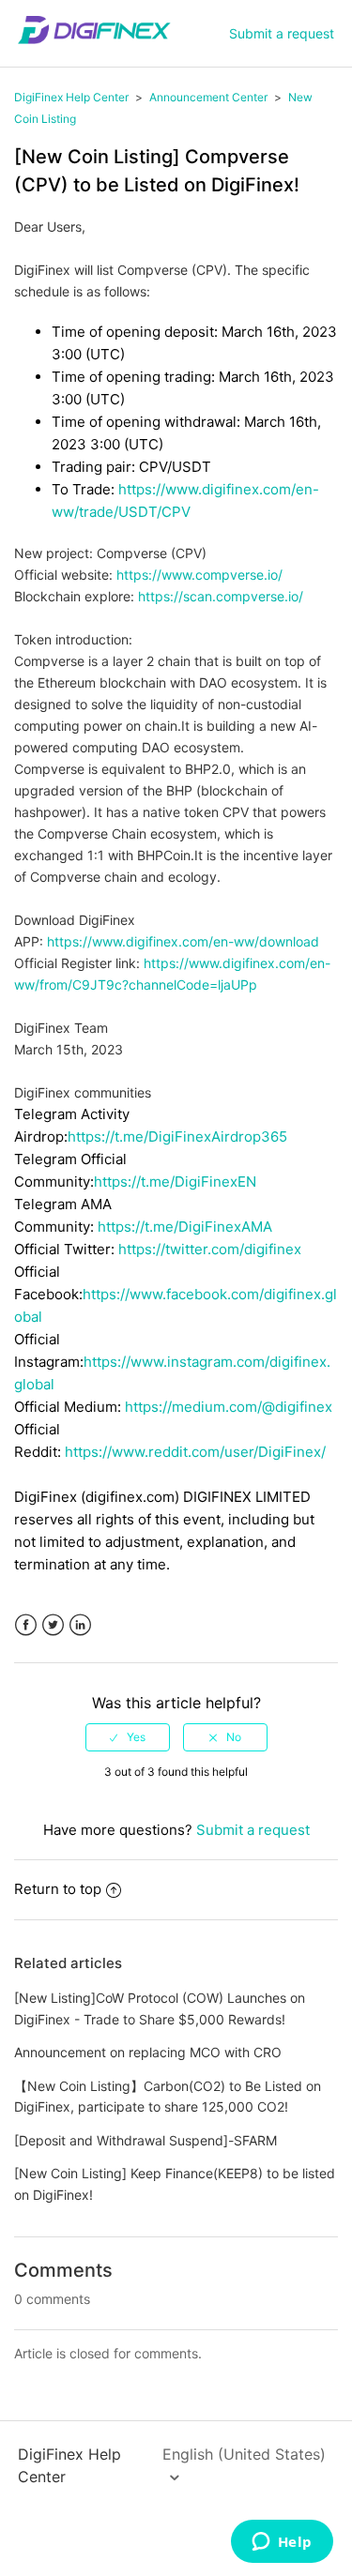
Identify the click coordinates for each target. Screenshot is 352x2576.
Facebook (26, 1625)
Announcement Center (208, 97)
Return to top (58, 1889)
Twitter (53, 1625)
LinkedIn (80, 1625)
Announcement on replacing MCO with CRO (148, 2052)
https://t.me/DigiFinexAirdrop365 (177, 1136)
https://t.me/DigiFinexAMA (185, 1227)
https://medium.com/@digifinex (229, 1407)
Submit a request (282, 33)
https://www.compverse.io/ (199, 575)
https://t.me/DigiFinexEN (175, 1182)
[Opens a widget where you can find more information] (282, 2543)
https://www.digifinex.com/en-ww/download (183, 941)
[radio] (128, 1737)
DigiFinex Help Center (71, 97)
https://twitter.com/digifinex (210, 1249)
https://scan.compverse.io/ (221, 596)
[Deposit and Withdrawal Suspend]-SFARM (145, 2140)
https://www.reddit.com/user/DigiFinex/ (195, 1452)
